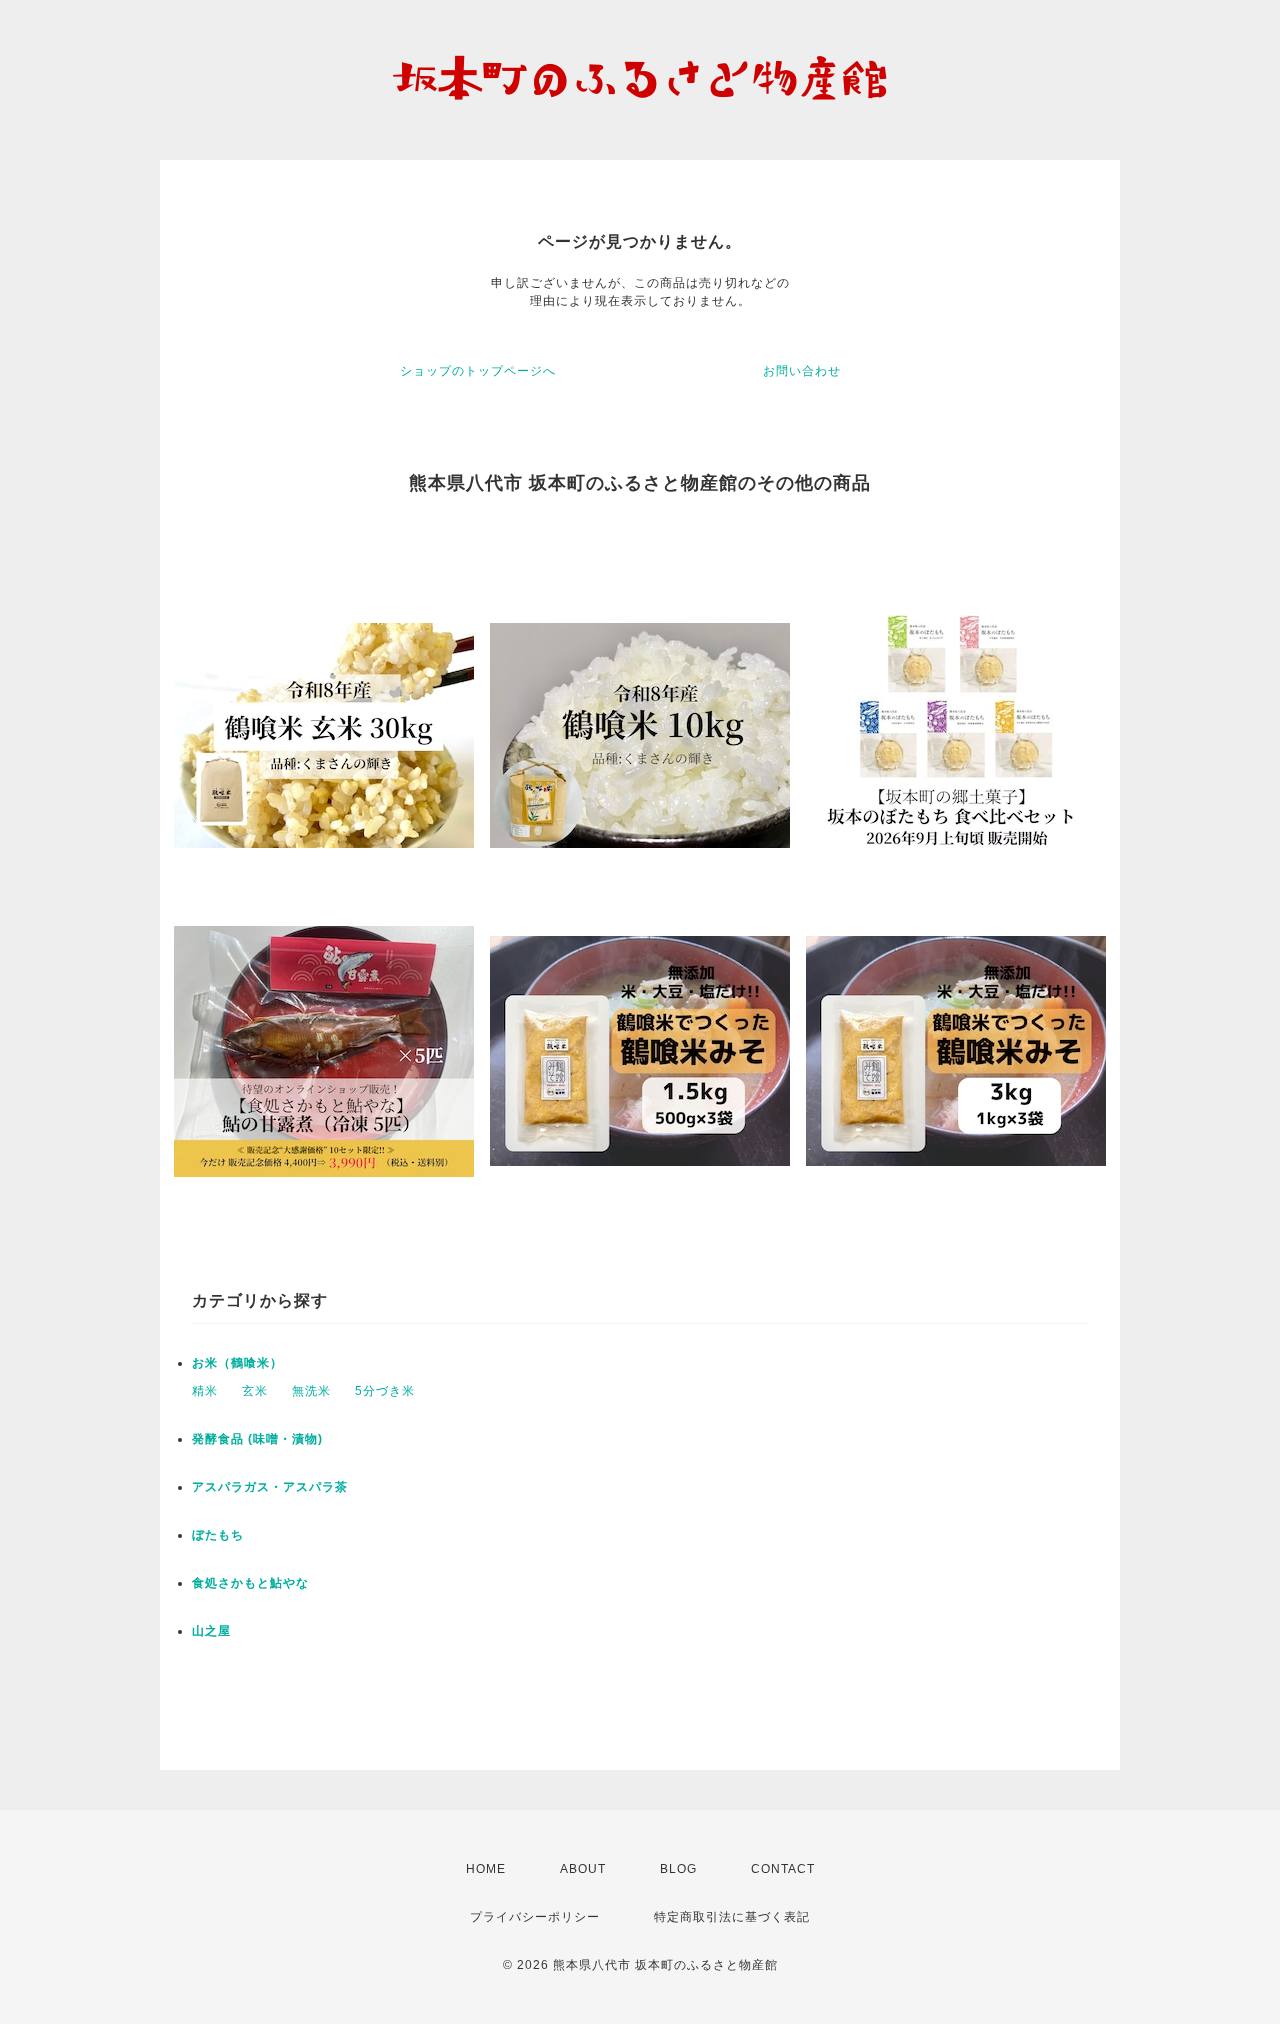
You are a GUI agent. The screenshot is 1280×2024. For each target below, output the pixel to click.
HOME (486, 1869)
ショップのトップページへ (478, 371)
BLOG (678, 1869)
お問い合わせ (802, 371)
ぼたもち (218, 1535)
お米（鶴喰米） (237, 1363)
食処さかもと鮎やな (250, 1583)
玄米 (255, 1391)
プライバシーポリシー (535, 1917)
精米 (205, 1391)
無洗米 (311, 1391)
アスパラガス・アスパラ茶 (270, 1487)
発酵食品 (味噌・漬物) (257, 1439)
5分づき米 (385, 1391)
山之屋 (211, 1631)
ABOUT (583, 1869)
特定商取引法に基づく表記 (732, 1917)
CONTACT (783, 1869)
